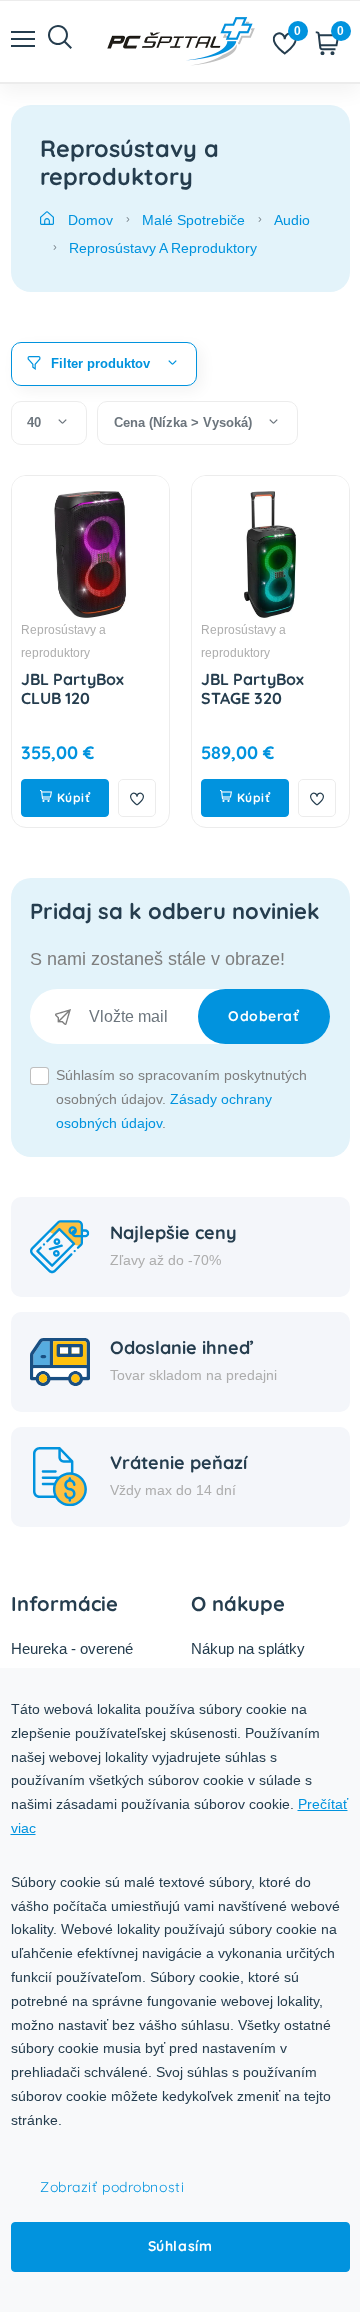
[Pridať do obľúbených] (137, 798)
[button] (104, 364)
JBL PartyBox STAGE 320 (252, 688)
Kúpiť (71, 797)
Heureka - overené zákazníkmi (72, 1661)
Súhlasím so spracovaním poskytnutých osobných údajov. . (181, 1099)
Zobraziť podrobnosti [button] (112, 2187)
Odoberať (263, 1016)
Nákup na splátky (248, 1648)
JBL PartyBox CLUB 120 (72, 688)
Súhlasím (180, 2246)
